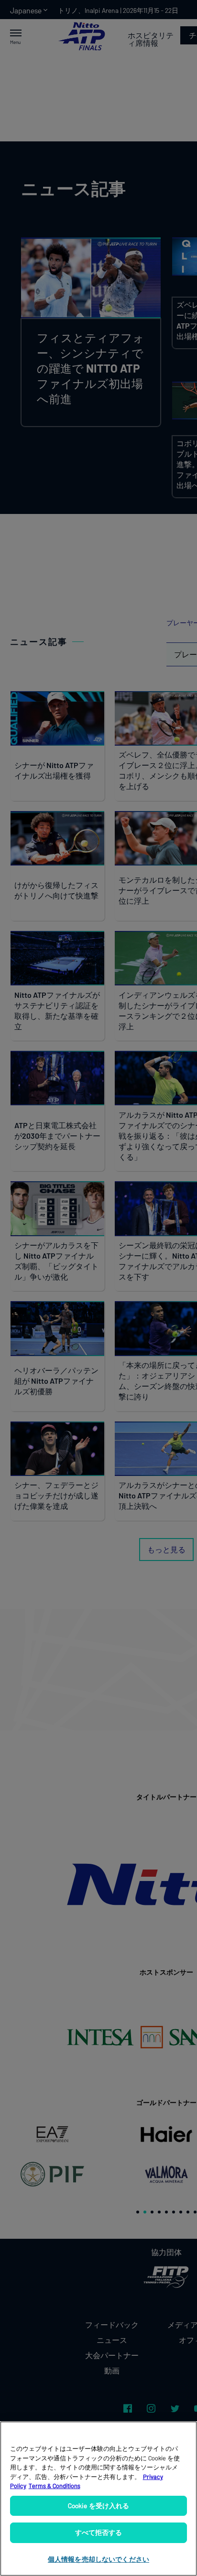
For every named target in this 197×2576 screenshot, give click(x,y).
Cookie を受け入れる (99, 2506)
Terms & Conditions (55, 2486)
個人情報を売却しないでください (98, 2559)
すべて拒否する (99, 2532)
